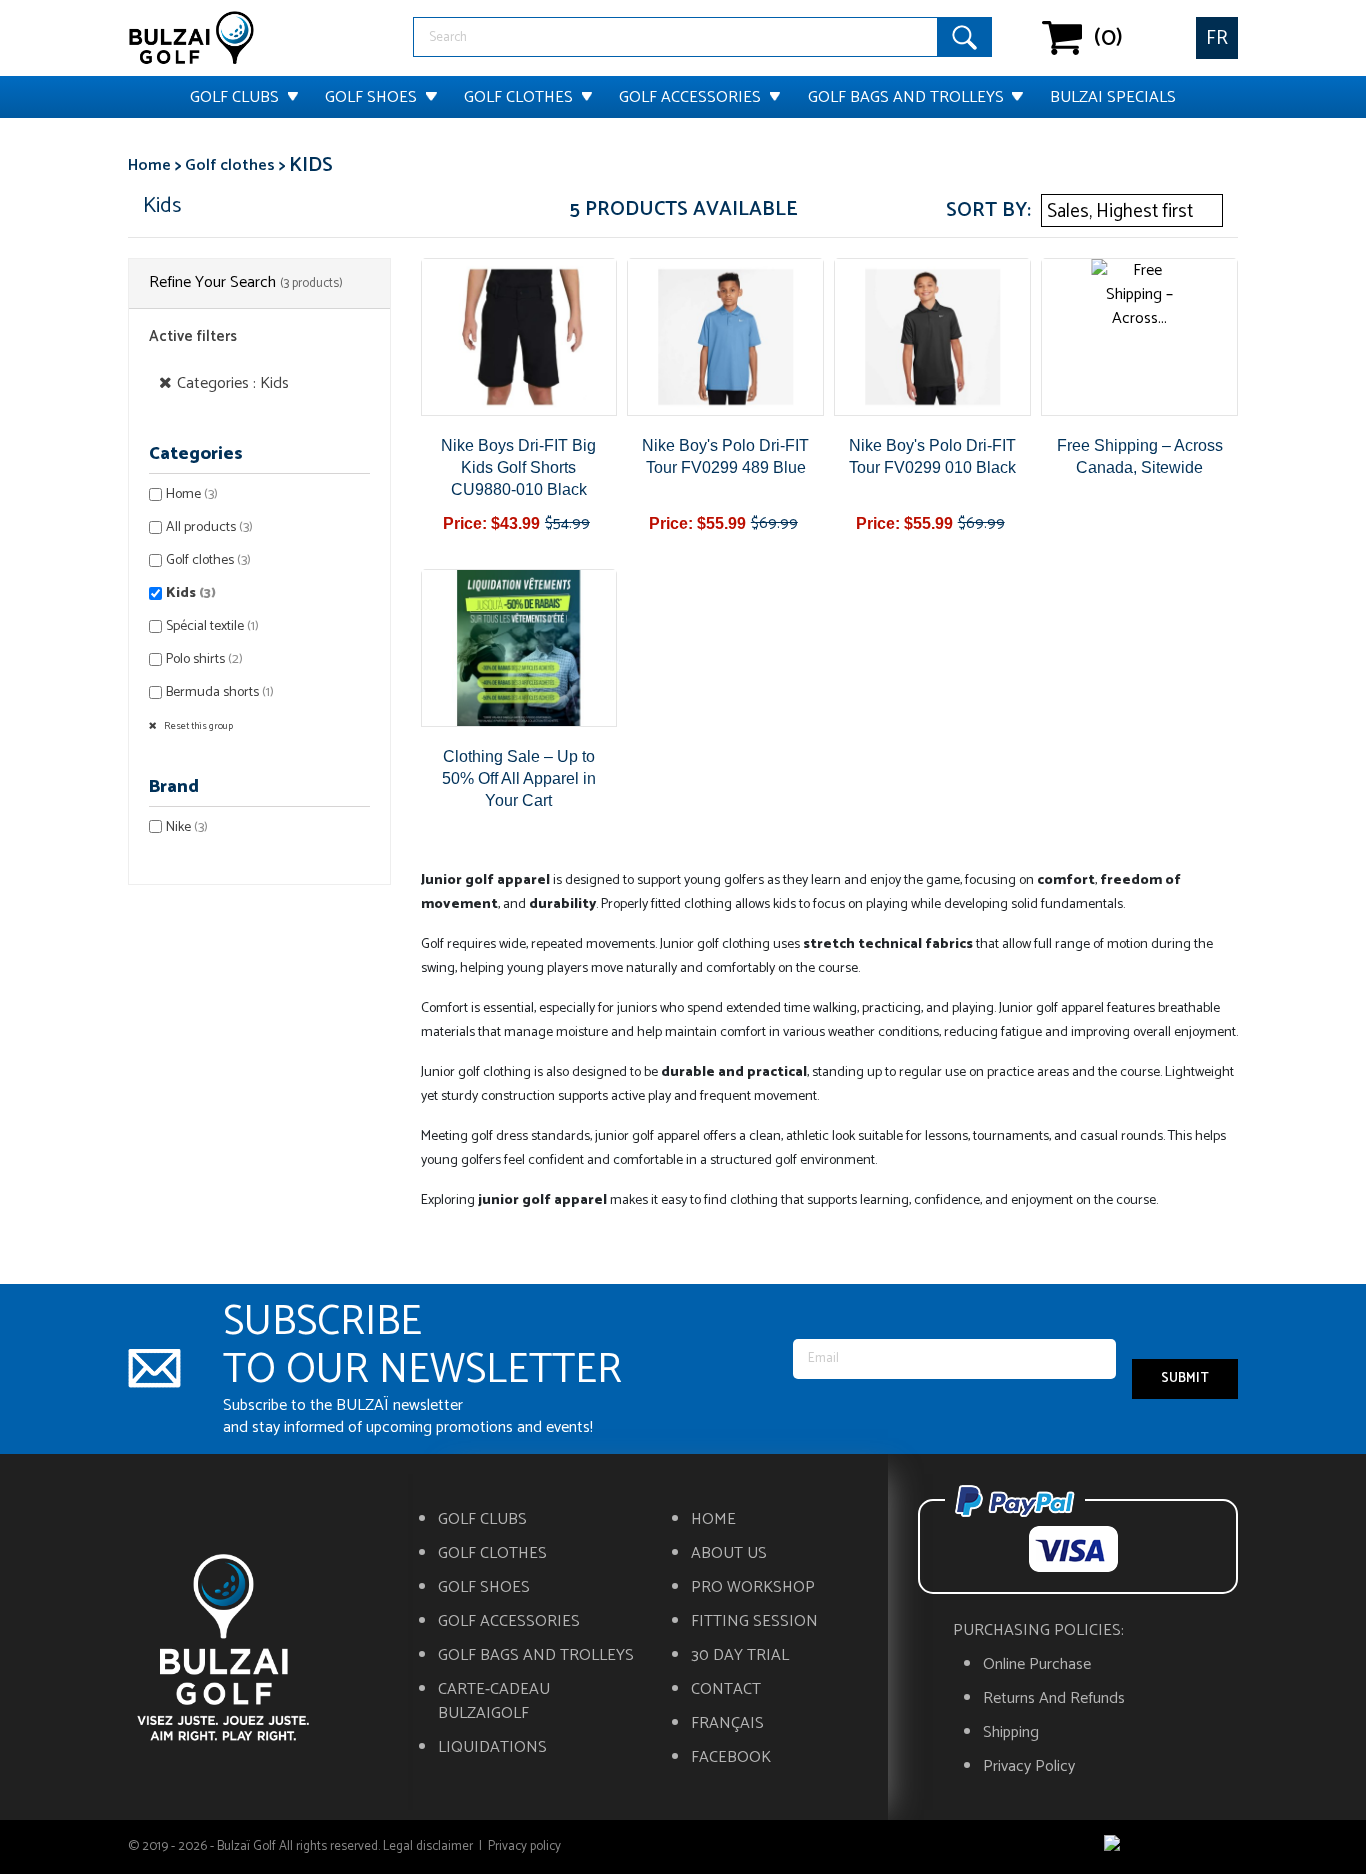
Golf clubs (234, 97)
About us (729, 1554)
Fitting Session (754, 1622)
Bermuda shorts (220, 692)
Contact (726, 1690)
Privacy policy (1029, 1767)
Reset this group (197, 726)
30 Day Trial (740, 1656)
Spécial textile (212, 626)
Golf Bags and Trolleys (906, 97)
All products (209, 527)
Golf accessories (690, 97)
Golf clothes (518, 97)
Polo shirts (204, 659)
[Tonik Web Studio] (1171, 1847)
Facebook (731, 1758)
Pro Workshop (753, 1588)
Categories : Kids (233, 383)
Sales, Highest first (1129, 211)
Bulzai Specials (1113, 97)
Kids (191, 593)
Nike (187, 827)
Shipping (1011, 1733)
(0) (1063, 38)
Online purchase (1037, 1665)
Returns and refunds (1054, 1699)
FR (1217, 38)
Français (727, 1724)
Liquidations (492, 1748)
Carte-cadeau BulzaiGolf (494, 1702)
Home (192, 494)
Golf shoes (371, 97)
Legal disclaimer (428, 1846)
